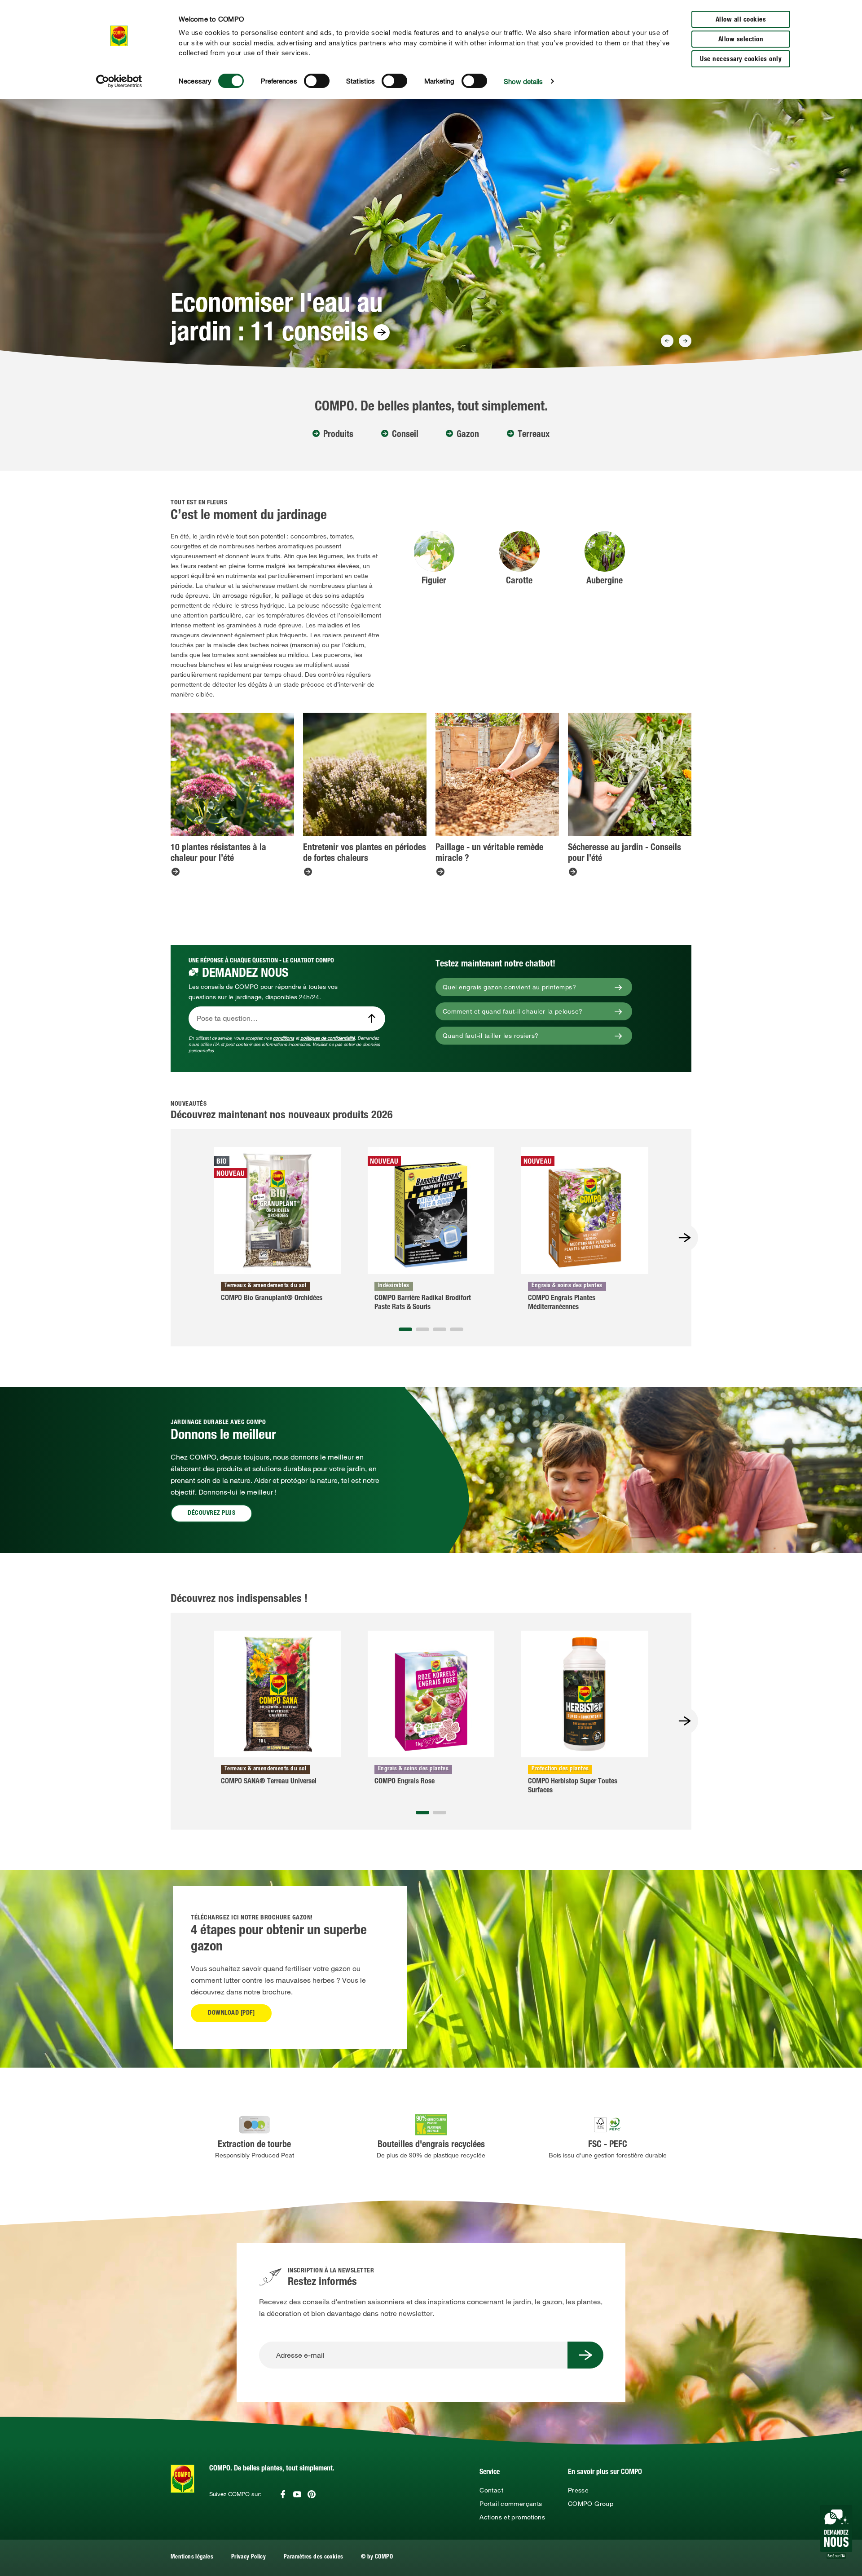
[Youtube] (297, 2494)
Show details (523, 81)
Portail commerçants (511, 2504)
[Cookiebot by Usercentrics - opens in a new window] (119, 81)
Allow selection (741, 40)
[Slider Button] (667, 341)
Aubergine (605, 582)
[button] (405, 1329)
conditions (284, 1038)
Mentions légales (192, 2557)
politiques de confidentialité (328, 1038)
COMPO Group (591, 2504)
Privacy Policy (248, 2557)
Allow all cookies (741, 20)
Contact (491, 2490)
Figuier (434, 582)
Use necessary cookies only (741, 60)
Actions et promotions (512, 2517)
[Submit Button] (585, 2355)
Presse (578, 2490)
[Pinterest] (312, 2494)
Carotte (519, 582)
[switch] (317, 81)
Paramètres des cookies (313, 2557)
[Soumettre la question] (372, 1019)
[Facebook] (283, 2494)
